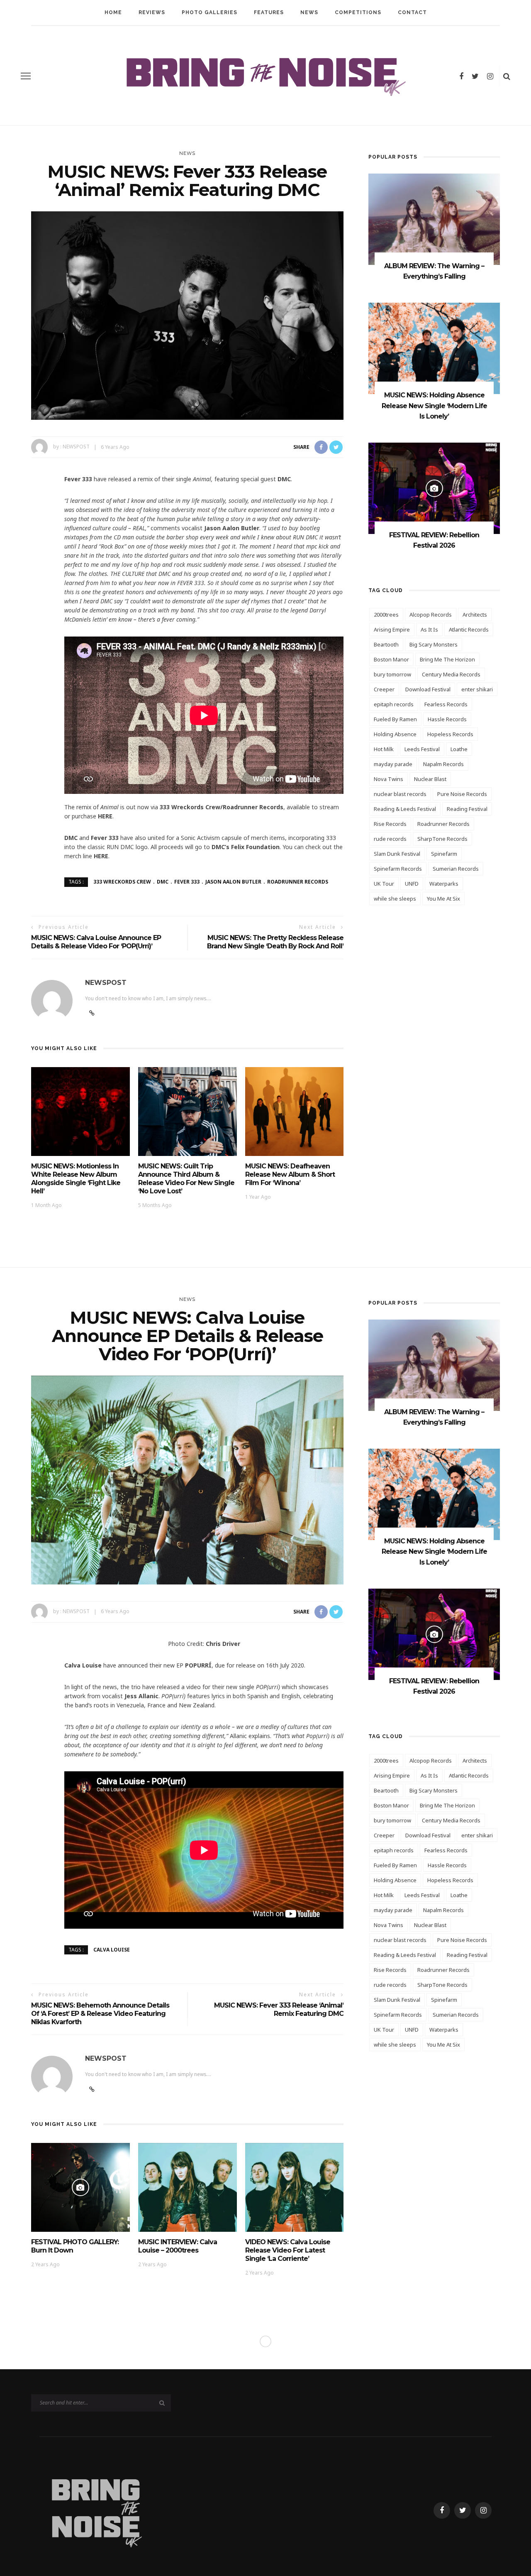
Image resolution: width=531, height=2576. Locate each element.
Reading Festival (467, 809)
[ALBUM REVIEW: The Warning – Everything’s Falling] (434, 219)
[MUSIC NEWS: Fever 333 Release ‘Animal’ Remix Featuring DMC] (187, 315)
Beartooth (386, 644)
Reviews (152, 12)
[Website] (92, 2089)
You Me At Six (443, 899)
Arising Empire (392, 629)
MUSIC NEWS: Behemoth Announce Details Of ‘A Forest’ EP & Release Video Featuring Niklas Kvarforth (100, 2014)
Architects (475, 615)
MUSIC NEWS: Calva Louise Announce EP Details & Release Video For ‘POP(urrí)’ (96, 942)
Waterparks (444, 884)
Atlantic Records (469, 629)
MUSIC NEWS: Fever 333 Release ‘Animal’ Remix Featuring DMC (279, 2009)
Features (269, 12)
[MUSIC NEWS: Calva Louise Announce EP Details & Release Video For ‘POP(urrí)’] (187, 1479)
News (309, 12)
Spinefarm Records (398, 869)
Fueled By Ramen (395, 719)
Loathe (459, 749)
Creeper (384, 689)
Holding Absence (395, 734)
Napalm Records (443, 764)
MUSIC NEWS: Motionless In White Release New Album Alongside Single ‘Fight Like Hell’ (76, 1179)
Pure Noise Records (462, 794)
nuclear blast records (400, 794)
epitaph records (394, 704)
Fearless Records (446, 704)
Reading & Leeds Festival (405, 809)
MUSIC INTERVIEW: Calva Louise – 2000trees (178, 2246)
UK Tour (384, 884)
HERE (105, 816)
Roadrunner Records (298, 882)
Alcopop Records (431, 615)
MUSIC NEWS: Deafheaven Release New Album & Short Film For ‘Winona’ (290, 1174)
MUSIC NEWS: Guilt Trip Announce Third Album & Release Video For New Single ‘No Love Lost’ (186, 1179)
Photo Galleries (209, 12)
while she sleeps (395, 899)
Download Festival (428, 689)
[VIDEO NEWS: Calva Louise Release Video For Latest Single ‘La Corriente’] (295, 2187)
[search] (507, 76)
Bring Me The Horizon (447, 659)
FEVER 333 (187, 882)
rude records (390, 839)
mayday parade (393, 764)
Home (113, 12)
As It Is (429, 629)
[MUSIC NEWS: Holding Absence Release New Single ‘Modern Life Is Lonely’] (434, 348)
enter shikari (477, 689)
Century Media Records (451, 674)
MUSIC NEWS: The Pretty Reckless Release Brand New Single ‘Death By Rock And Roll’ (275, 942)
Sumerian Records (456, 869)
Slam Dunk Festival (397, 854)
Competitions (358, 12)
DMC (163, 882)
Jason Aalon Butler (233, 882)
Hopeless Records (450, 734)
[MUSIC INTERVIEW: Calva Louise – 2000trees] (188, 2187)
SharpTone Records (442, 839)
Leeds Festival (422, 749)
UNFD (412, 884)
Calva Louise (112, 1949)
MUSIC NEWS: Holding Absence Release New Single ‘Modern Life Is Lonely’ (434, 406)
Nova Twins (389, 779)
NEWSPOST (76, 447)
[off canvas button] (26, 76)
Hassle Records (447, 719)
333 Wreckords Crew (122, 882)
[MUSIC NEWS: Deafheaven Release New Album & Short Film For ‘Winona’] (295, 1111)
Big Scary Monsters (434, 644)
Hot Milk (384, 749)
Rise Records (390, 824)
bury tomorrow (392, 674)
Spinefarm (444, 854)
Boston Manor (391, 659)
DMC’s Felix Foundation (246, 847)
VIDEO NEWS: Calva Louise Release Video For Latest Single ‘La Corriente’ (288, 2250)
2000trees (386, 615)
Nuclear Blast (430, 779)
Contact (412, 12)
